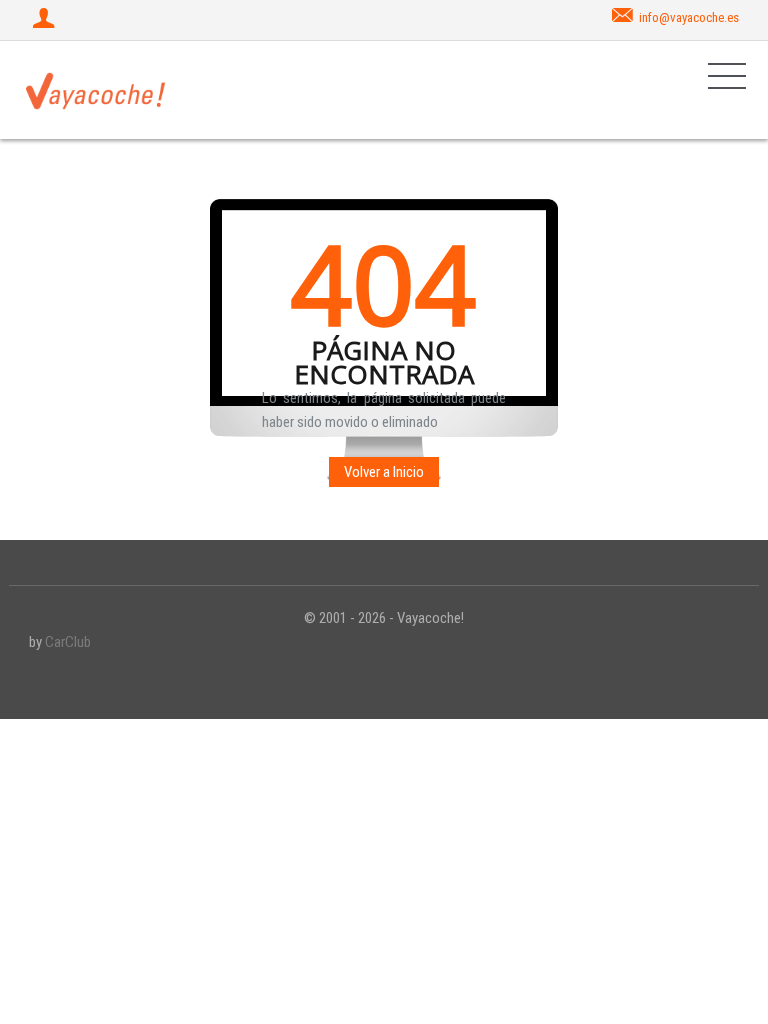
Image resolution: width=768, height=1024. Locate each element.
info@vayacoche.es (689, 17)
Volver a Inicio (384, 472)
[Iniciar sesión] (46, 20)
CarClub (68, 642)
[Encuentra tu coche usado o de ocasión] (96, 90)
